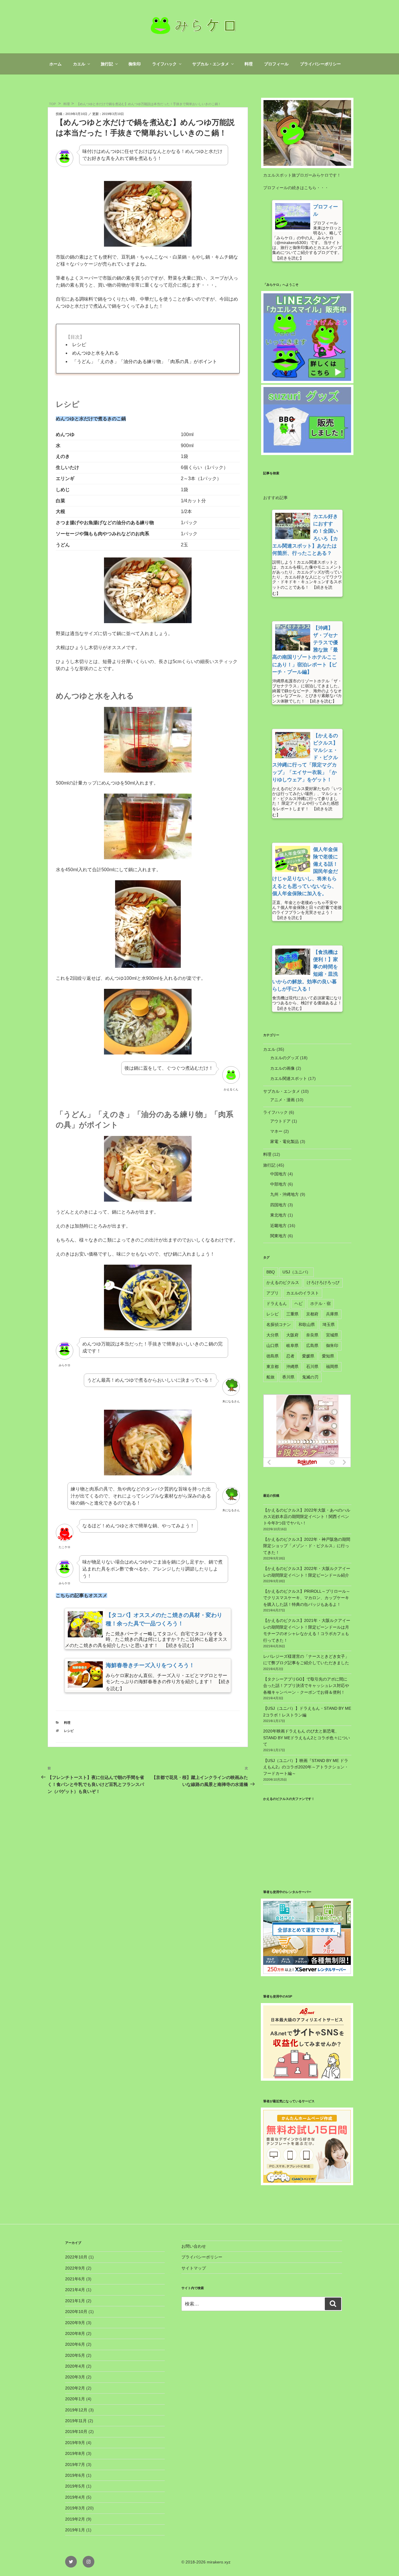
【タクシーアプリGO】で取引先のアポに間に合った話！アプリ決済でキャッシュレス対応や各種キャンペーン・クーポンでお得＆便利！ (306, 1686)
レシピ (79, 345)
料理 (249, 64)
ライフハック (164, 64)
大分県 (273, 1335)
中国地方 (278, 1174)
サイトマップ (194, 2268)
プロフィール (276, 64)
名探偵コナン (279, 1324)
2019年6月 (75, 2475)
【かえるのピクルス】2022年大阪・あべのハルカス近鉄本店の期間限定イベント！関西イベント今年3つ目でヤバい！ (307, 1517)
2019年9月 (75, 2443)
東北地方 (278, 1215)
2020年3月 (75, 2377)
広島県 (312, 1345)
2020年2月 (75, 2388)
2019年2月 (75, 2519)
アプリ (273, 1293)
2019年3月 (75, 2508)
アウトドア (280, 1121)
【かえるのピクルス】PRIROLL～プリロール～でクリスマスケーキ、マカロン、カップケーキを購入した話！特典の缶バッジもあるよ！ (307, 1598)
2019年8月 (75, 2453)
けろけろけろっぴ (323, 1282)
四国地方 (278, 1205)
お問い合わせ (194, 2246)
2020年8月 (75, 2333)
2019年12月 (76, 2410)
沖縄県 (292, 1367)
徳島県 (273, 1356)
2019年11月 (76, 2421)
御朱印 (135, 64)
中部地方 (278, 1184)
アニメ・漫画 (282, 1100)
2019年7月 (75, 2465)
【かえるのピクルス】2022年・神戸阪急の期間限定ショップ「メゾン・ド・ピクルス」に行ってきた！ (307, 1546)
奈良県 (312, 1335)
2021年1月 (75, 2301)
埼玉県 (329, 1324)
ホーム (55, 64)
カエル (79, 64)
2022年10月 (76, 2257)
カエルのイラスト (303, 1293)
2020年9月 (75, 2323)
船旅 (270, 1377)
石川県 (312, 1367)
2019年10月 (76, 2432)
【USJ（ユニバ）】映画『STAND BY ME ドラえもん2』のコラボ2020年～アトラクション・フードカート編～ (306, 1767)
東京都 (273, 1367)
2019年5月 (75, 2486)
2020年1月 (75, 2399)
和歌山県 (307, 1324)
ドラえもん (277, 1303)
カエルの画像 (282, 1068)
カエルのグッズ (284, 1058)
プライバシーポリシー (320, 64)
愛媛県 (308, 1356)
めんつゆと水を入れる (96, 353)
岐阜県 (292, 1345)
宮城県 (332, 1335)
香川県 (288, 1377)
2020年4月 (75, 2366)
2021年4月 (75, 2290)
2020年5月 (75, 2355)
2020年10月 (76, 2312)
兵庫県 (332, 1314)
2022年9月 (75, 2268)
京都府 (312, 1314)
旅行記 (107, 64)
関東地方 (278, 1236)
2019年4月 (75, 2497)
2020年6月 (75, 2344)
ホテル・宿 (320, 1303)
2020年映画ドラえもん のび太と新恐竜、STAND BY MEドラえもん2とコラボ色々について (307, 1738)
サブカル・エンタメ (211, 64)
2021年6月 (75, 2279)
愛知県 (328, 1356)
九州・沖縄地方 (284, 1194)
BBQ (271, 1272)
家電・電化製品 (284, 1141)
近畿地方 (278, 1226)
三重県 (292, 1314)
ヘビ (299, 1303)
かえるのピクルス (283, 1282)
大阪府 (292, 1335)
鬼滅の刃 (310, 1377)
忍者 (290, 1356)
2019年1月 (75, 2530)
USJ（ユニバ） (296, 1272)
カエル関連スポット (289, 1078)
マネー (276, 1131)
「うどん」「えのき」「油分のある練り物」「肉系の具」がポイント (145, 361)
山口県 (273, 1345)
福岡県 (332, 1367)
